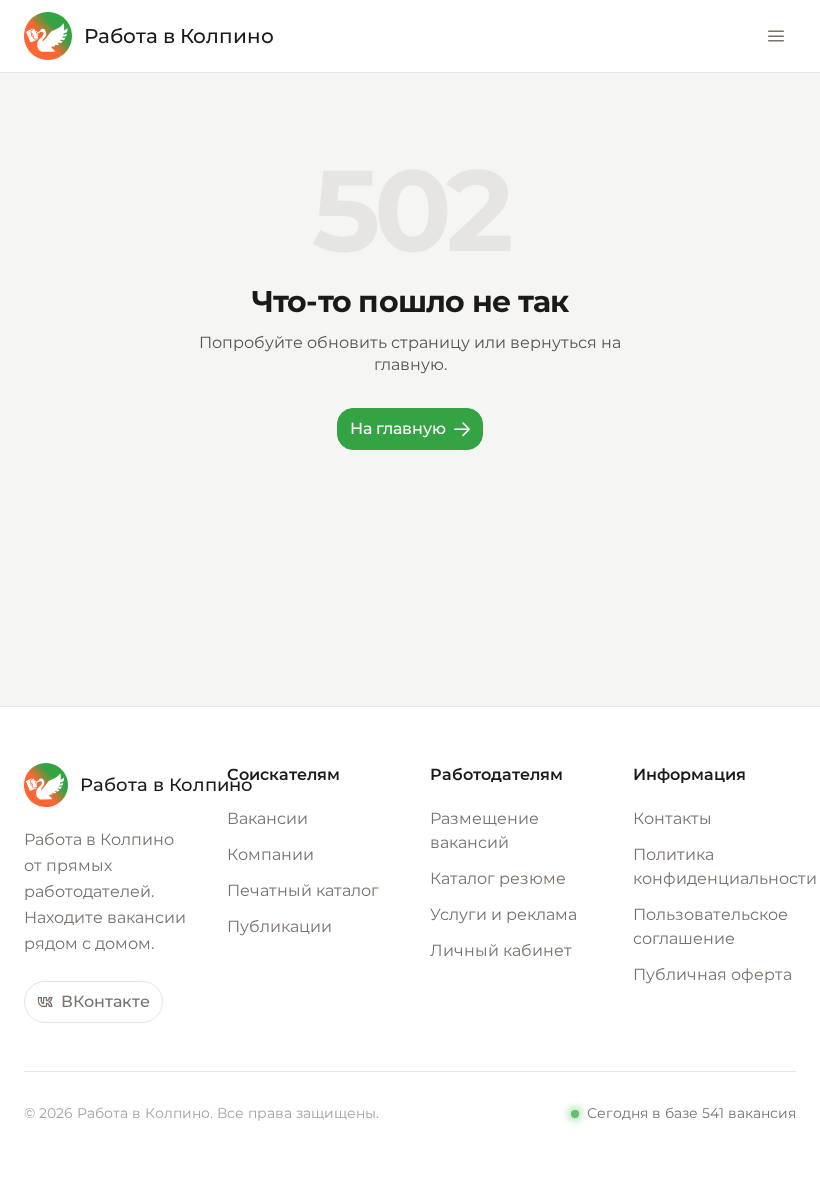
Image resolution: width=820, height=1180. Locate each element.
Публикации (279, 926)
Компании (270, 854)
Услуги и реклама (503, 914)
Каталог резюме (498, 878)
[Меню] (776, 36)
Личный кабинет (501, 950)
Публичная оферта (712, 974)
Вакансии (267, 818)
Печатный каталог (303, 890)
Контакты (672, 818)
